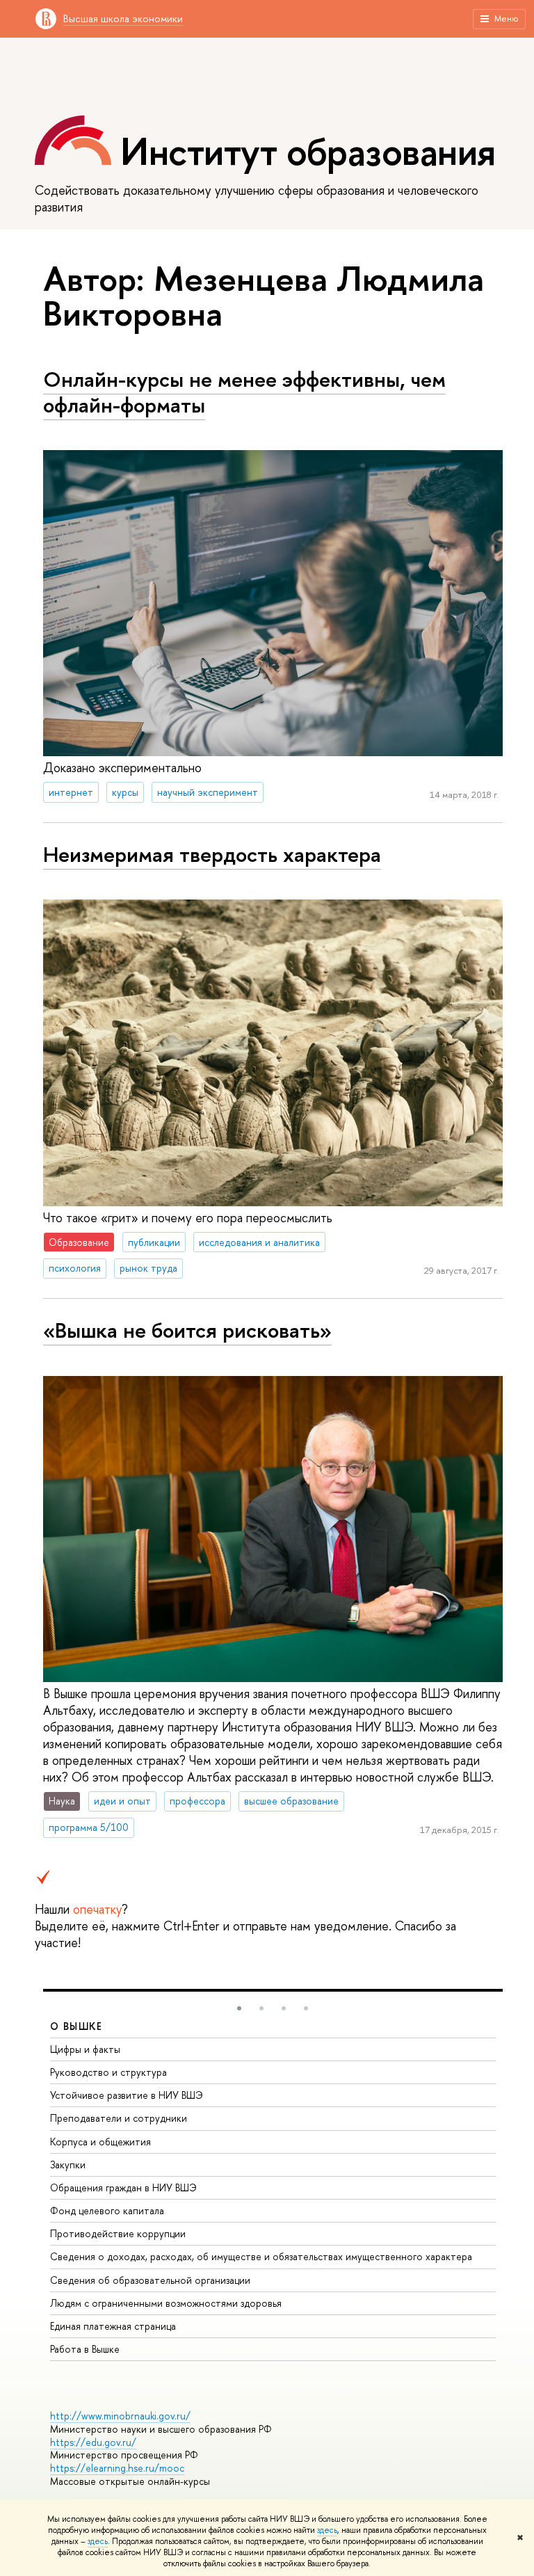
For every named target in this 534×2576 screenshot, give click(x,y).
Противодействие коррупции (118, 2233)
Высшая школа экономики (123, 18)
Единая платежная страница (113, 2326)
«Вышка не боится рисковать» (187, 1330)
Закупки (68, 2165)
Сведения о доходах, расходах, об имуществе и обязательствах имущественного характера (261, 2256)
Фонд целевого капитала (107, 2210)
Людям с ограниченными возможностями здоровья (166, 2303)
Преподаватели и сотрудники (119, 2118)
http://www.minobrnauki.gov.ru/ (120, 2416)
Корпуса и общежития (100, 2142)
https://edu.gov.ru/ (93, 2442)
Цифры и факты (85, 2049)
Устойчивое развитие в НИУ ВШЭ (127, 2095)
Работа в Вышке (85, 2349)
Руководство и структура (108, 2072)
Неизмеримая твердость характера (212, 854)
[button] (239, 2008)
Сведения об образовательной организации (150, 2280)
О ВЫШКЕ (76, 2026)
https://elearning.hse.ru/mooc (117, 2468)
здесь (327, 2530)
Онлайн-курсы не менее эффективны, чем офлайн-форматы (244, 392)
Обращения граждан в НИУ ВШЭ (123, 2187)
